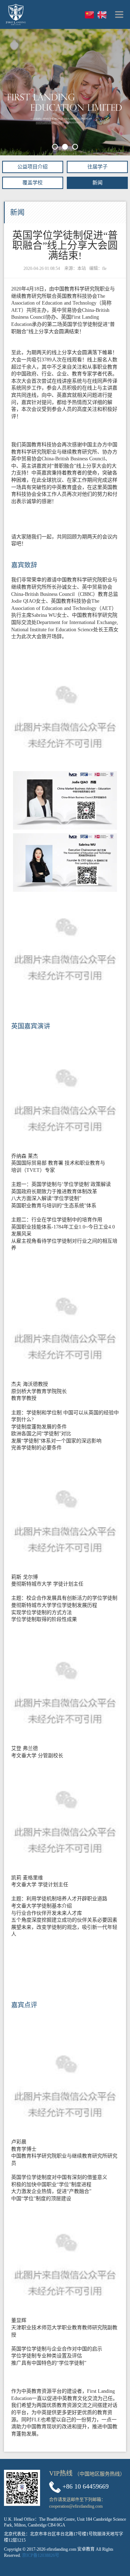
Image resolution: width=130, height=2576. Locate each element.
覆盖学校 (32, 183)
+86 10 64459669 (86, 2486)
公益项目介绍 (32, 167)
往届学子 (97, 167)
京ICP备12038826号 (41, 2555)
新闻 (97, 183)
